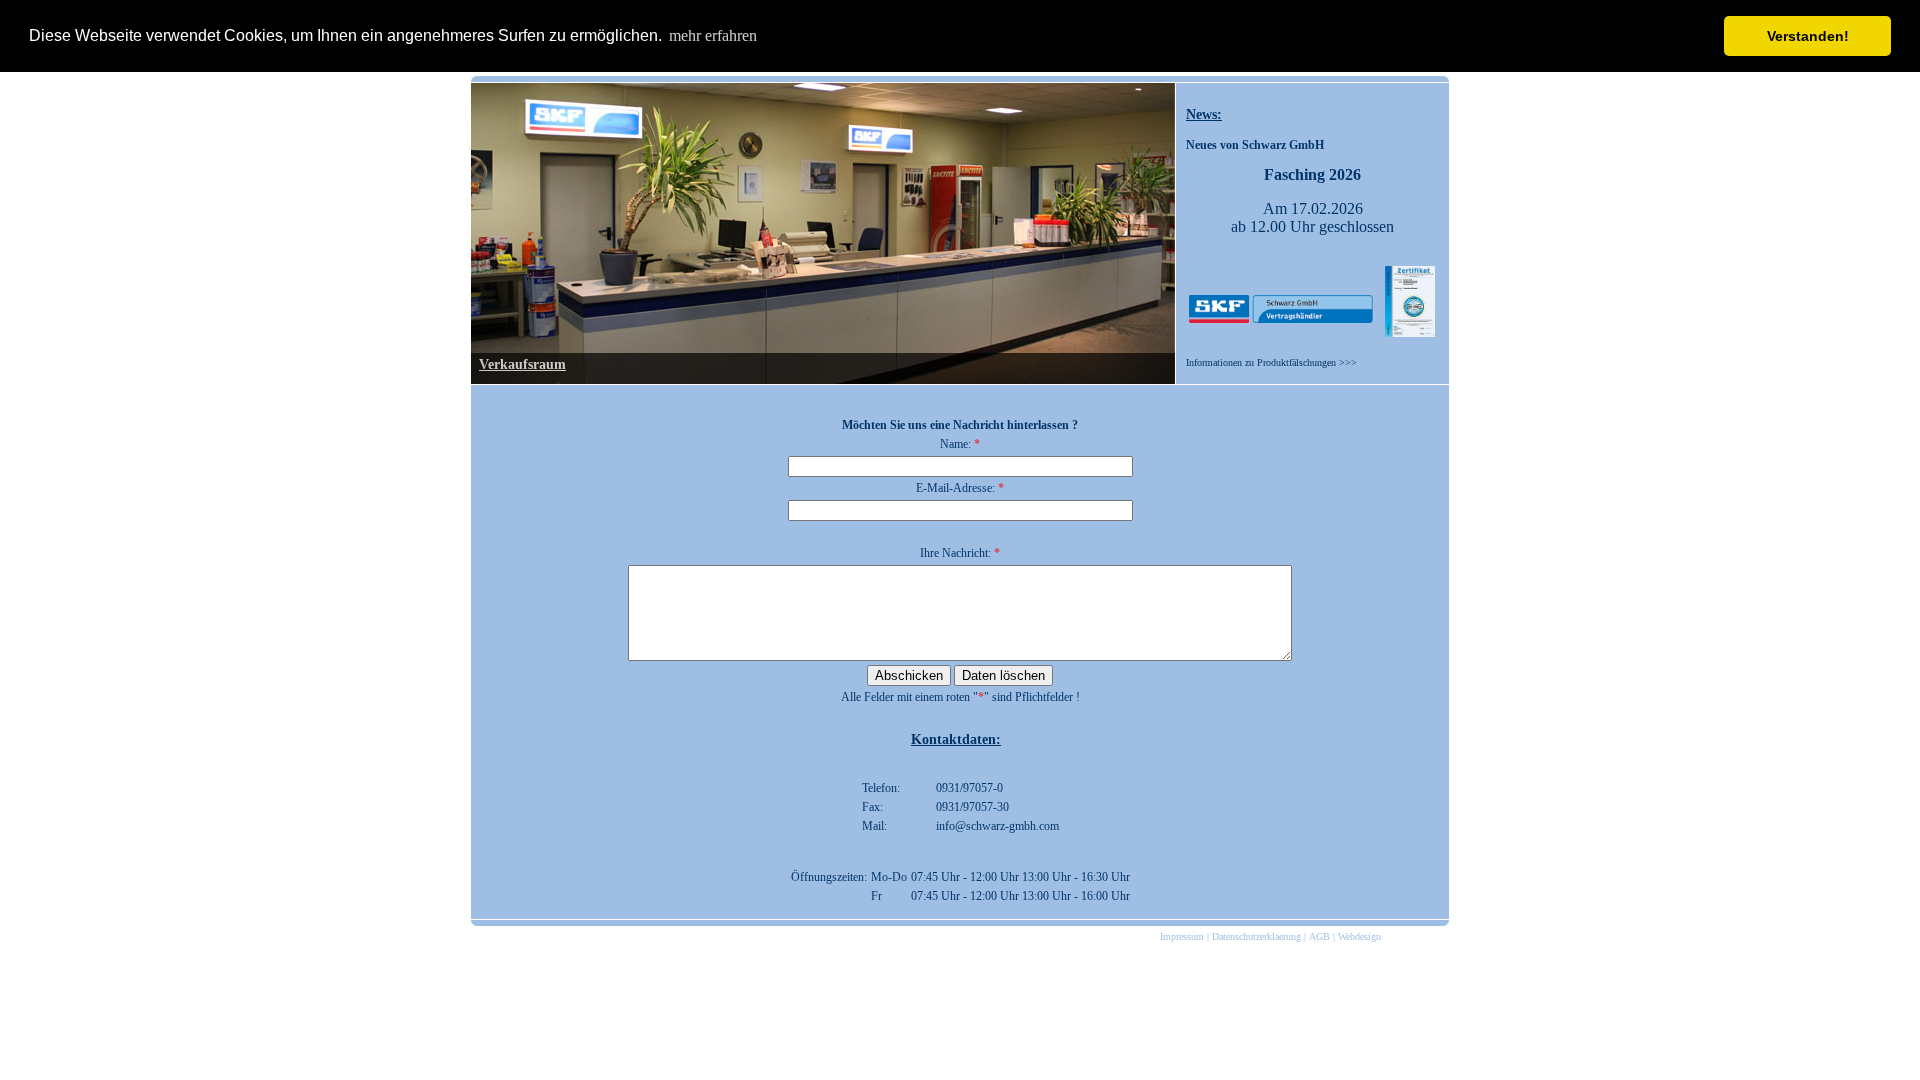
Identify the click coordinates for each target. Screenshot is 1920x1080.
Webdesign (1359, 936)
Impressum (1182, 936)
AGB (1319, 936)
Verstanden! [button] (1808, 36)
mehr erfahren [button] (713, 35)
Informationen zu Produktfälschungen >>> (1271, 362)
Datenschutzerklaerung (1256, 936)
